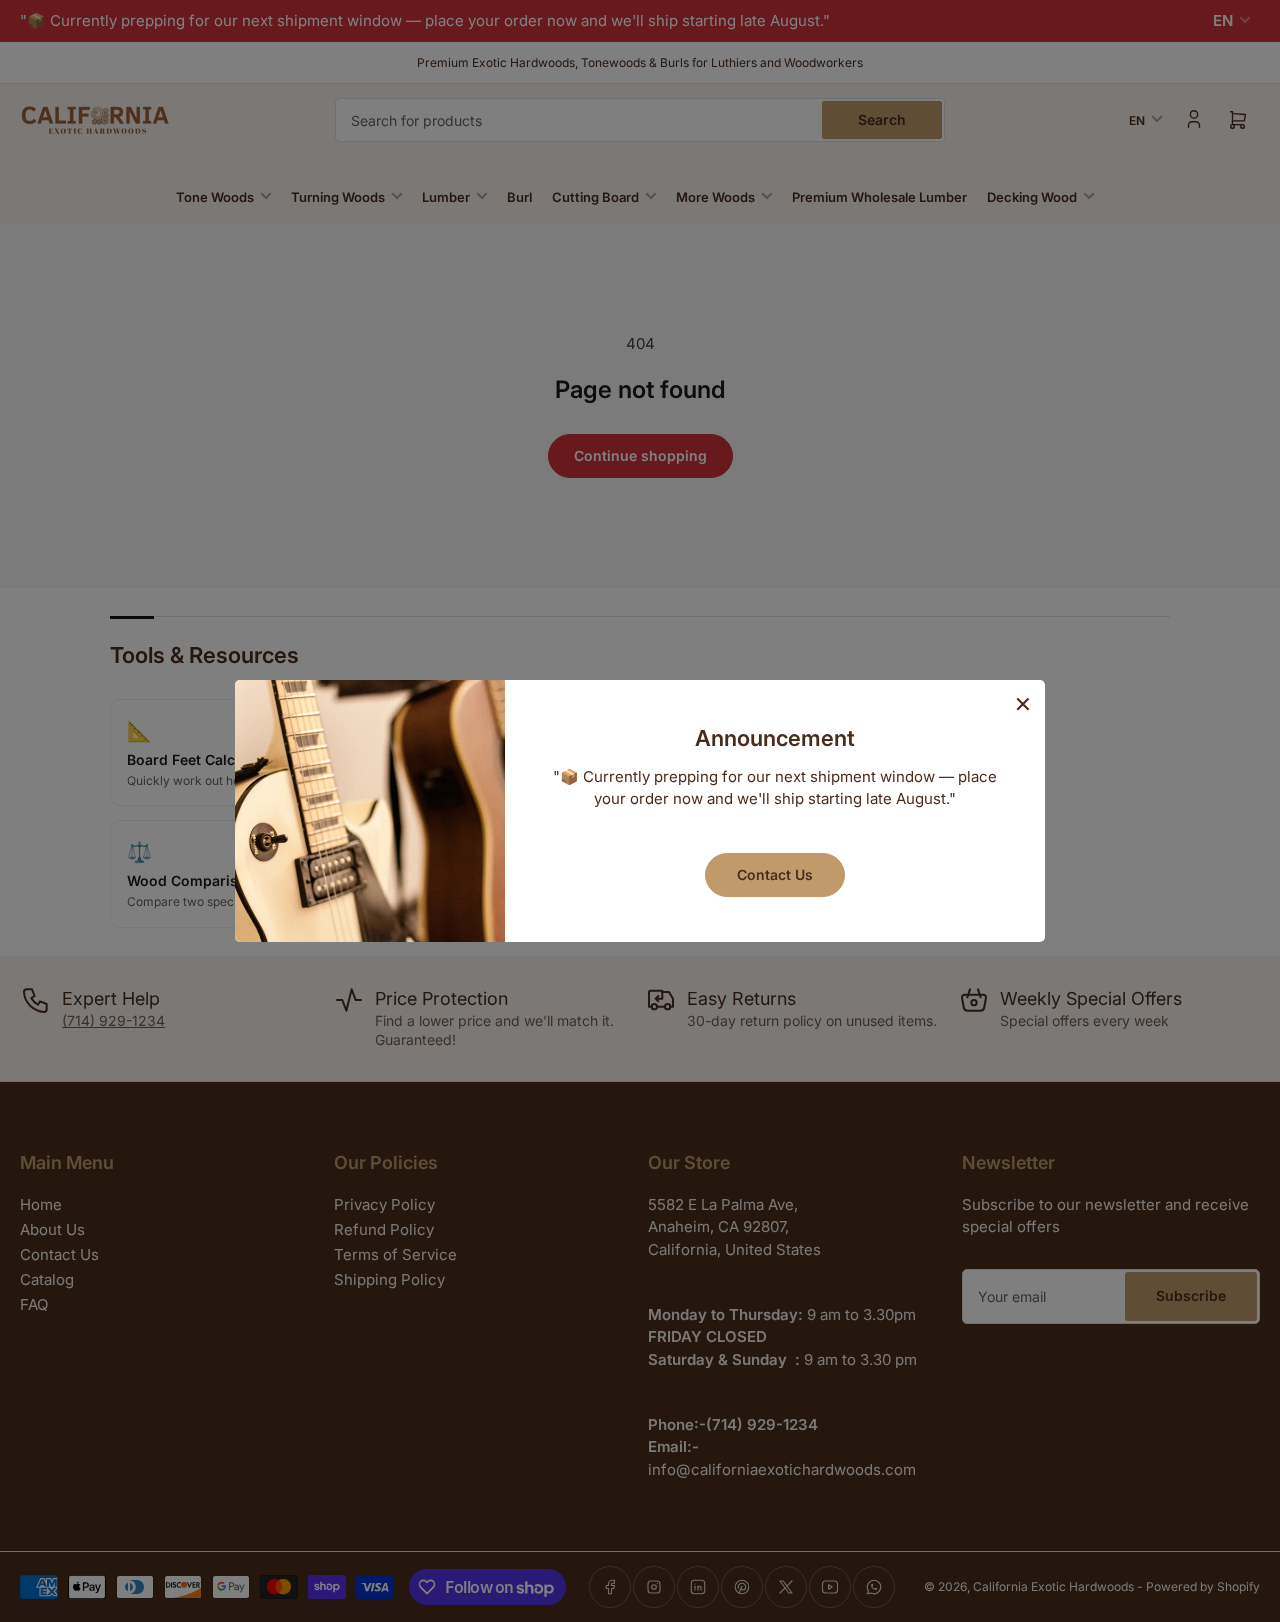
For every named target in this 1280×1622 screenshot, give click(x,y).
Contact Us (775, 874)
